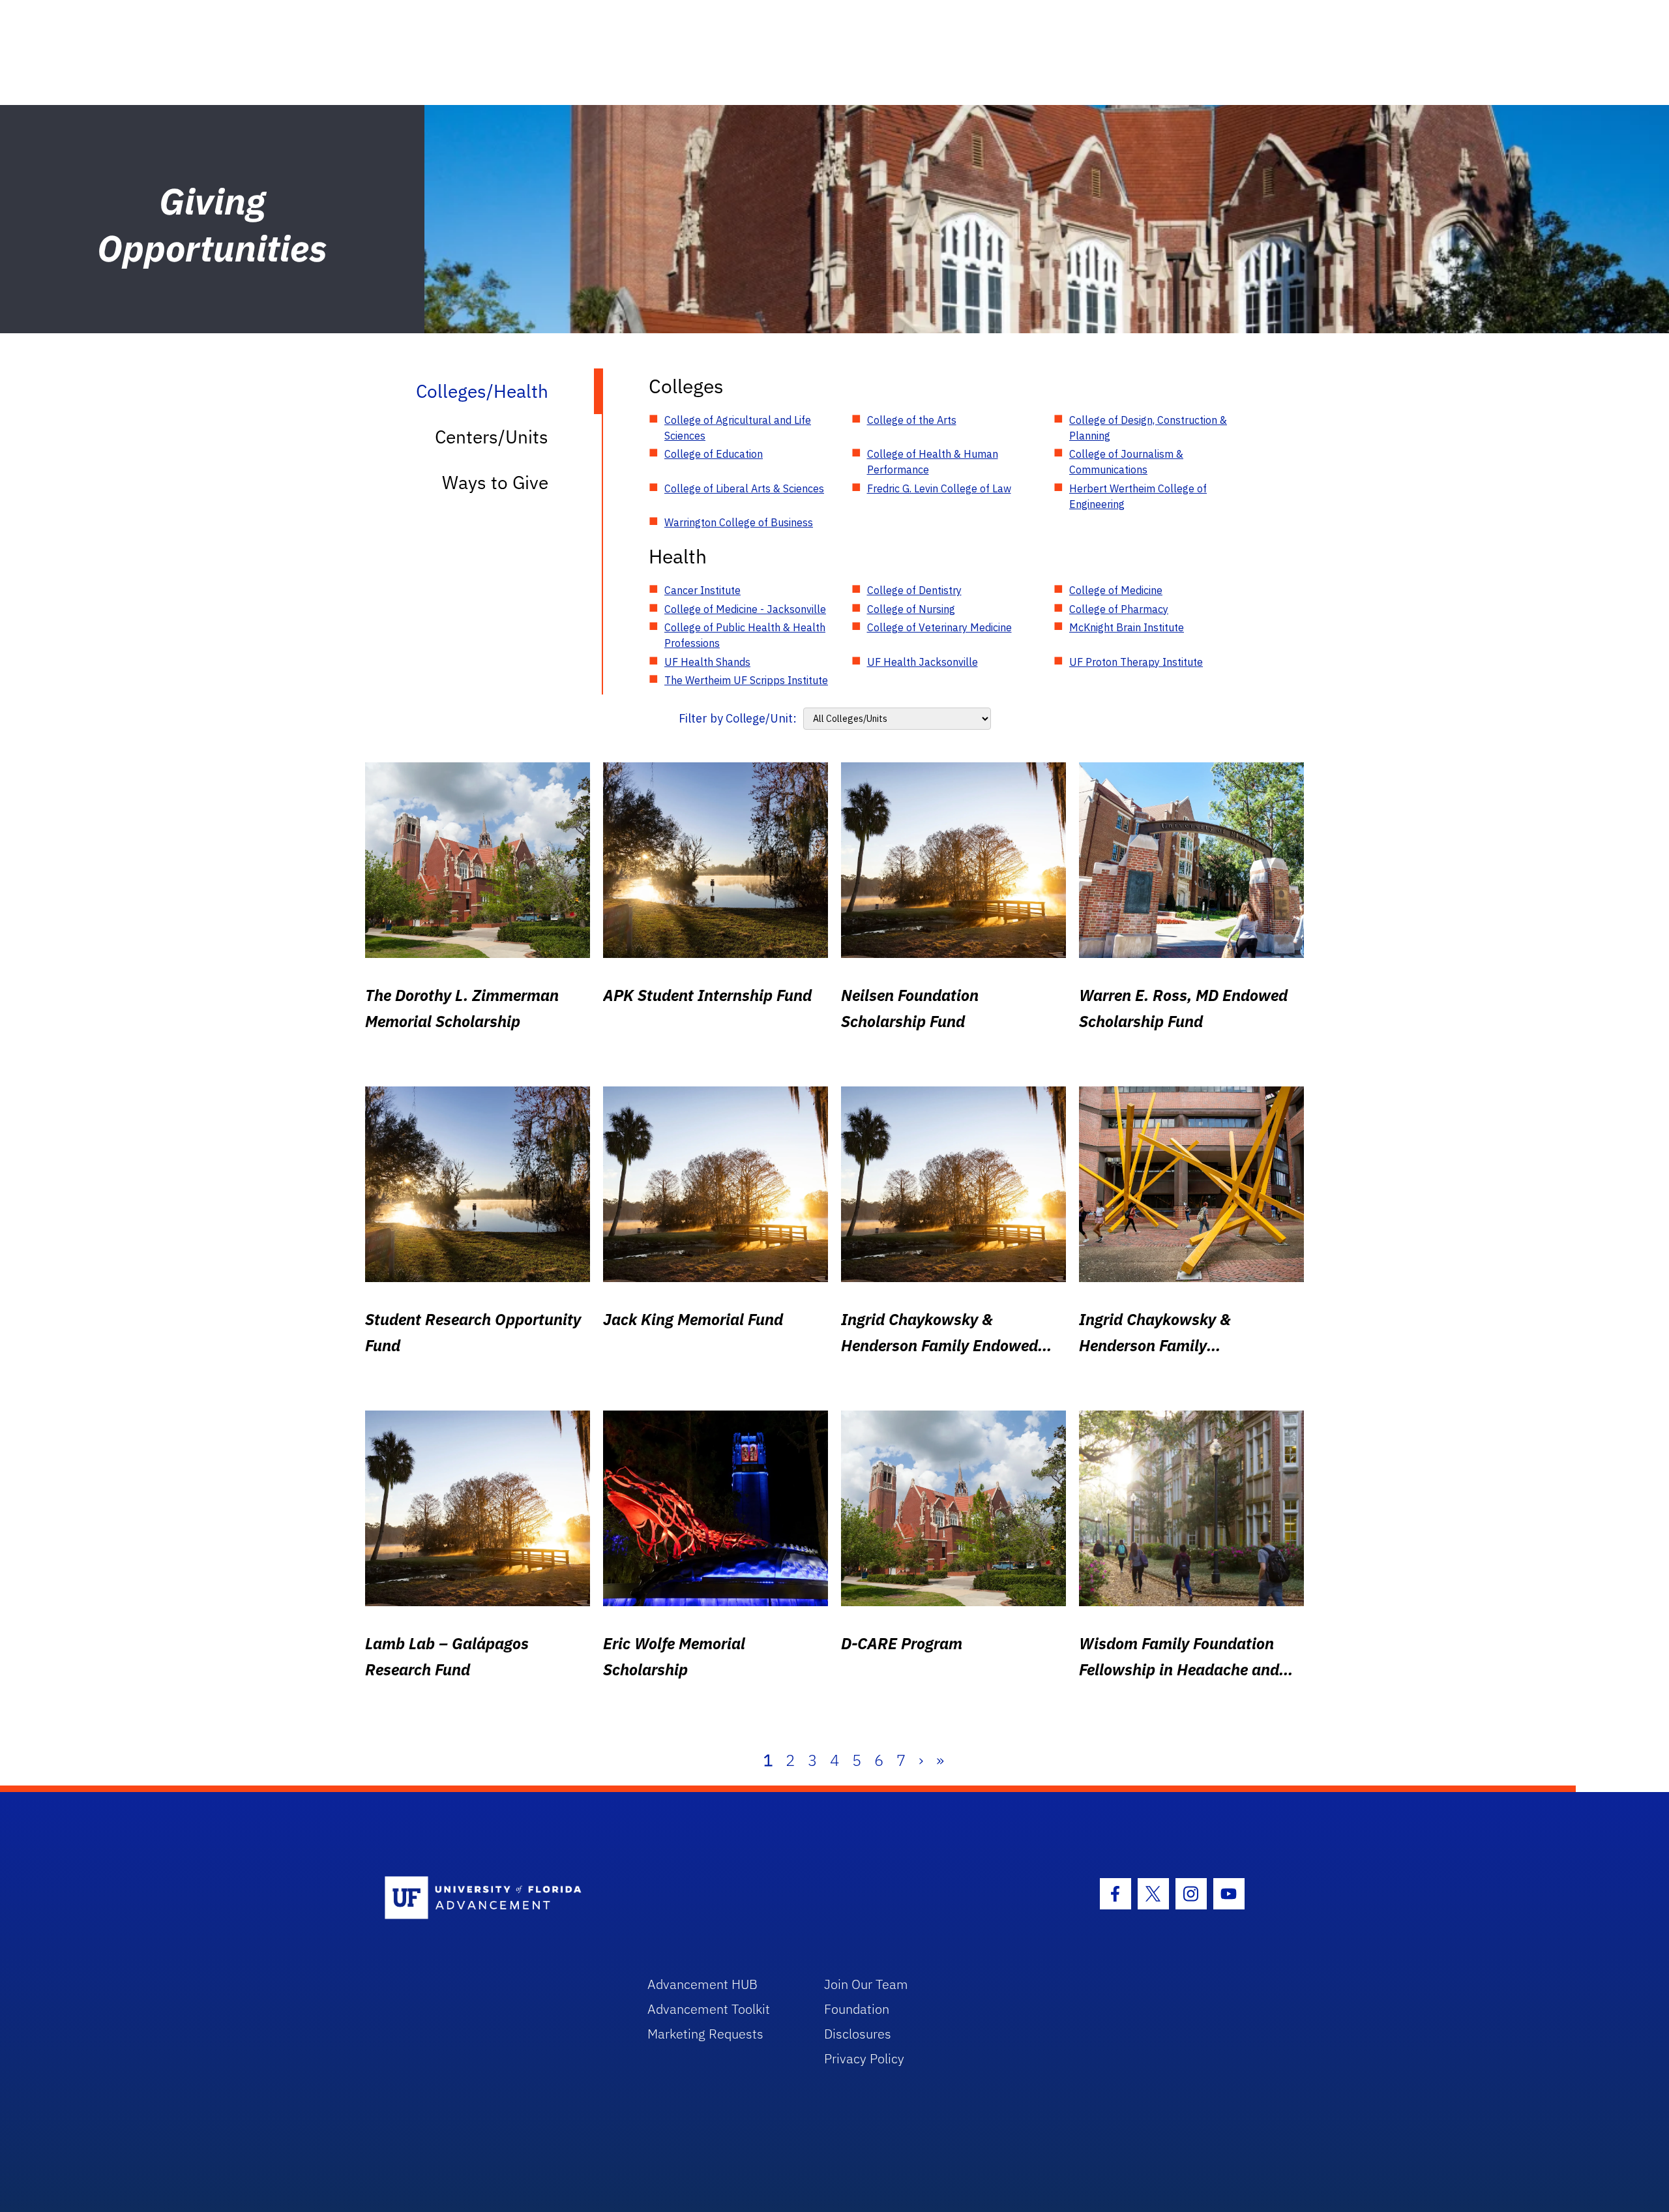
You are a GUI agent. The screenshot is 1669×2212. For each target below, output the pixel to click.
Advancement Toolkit (709, 2009)
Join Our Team (866, 1984)
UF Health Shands (707, 662)
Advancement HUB (702, 1984)
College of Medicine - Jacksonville (745, 609)
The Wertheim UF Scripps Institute (746, 680)
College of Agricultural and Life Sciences (738, 428)
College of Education (714, 454)
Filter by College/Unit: (738, 718)
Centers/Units (492, 437)
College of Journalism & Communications (1126, 462)
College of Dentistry (914, 590)
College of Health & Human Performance (933, 462)
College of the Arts (912, 420)
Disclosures (858, 2034)
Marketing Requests (705, 2034)
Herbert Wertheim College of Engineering (1138, 496)
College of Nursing (911, 609)
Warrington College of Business (739, 522)
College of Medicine (1116, 590)
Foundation (857, 2009)
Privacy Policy (864, 2058)
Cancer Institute (702, 590)
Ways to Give (495, 482)
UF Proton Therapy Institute (1136, 662)
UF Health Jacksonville (923, 662)
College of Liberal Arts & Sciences (744, 488)
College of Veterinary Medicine (939, 627)
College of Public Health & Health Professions (745, 635)
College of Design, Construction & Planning (1148, 428)
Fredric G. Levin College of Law (939, 488)
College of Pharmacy (1119, 609)
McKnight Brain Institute (1127, 627)
